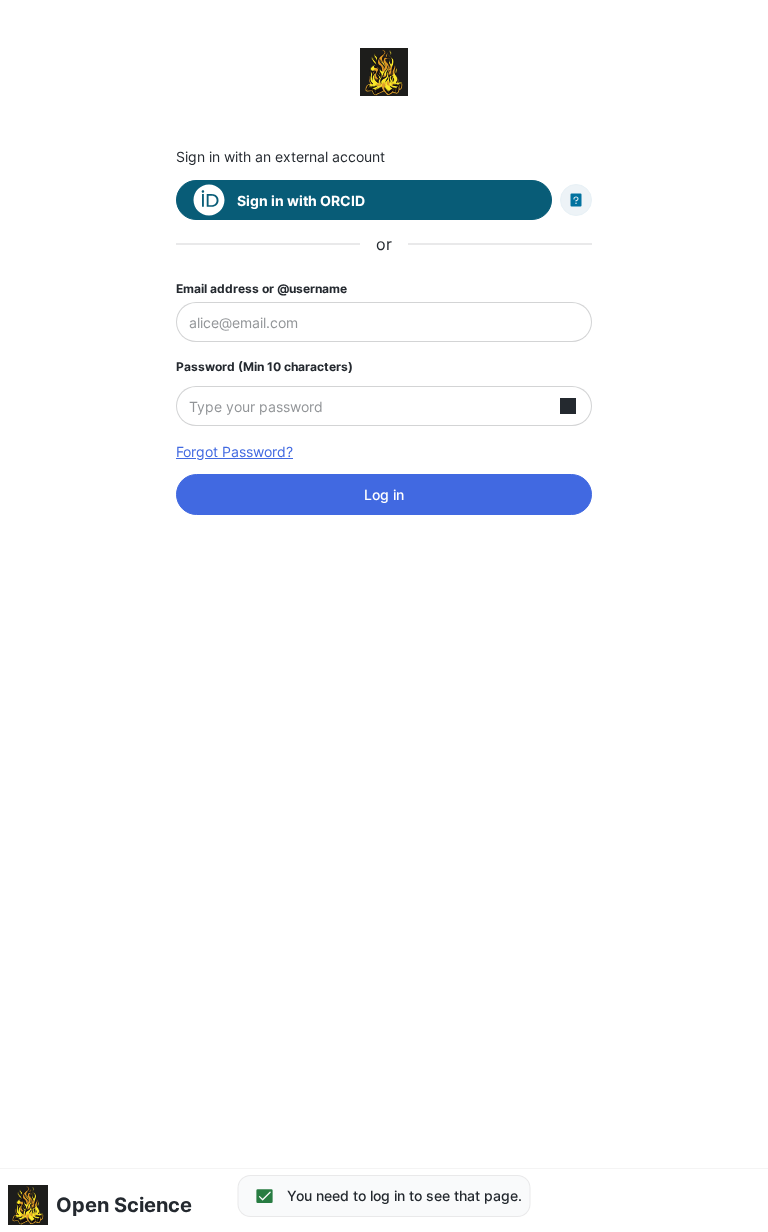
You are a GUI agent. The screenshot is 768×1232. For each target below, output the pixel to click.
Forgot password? (234, 451)
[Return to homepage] (384, 72)
